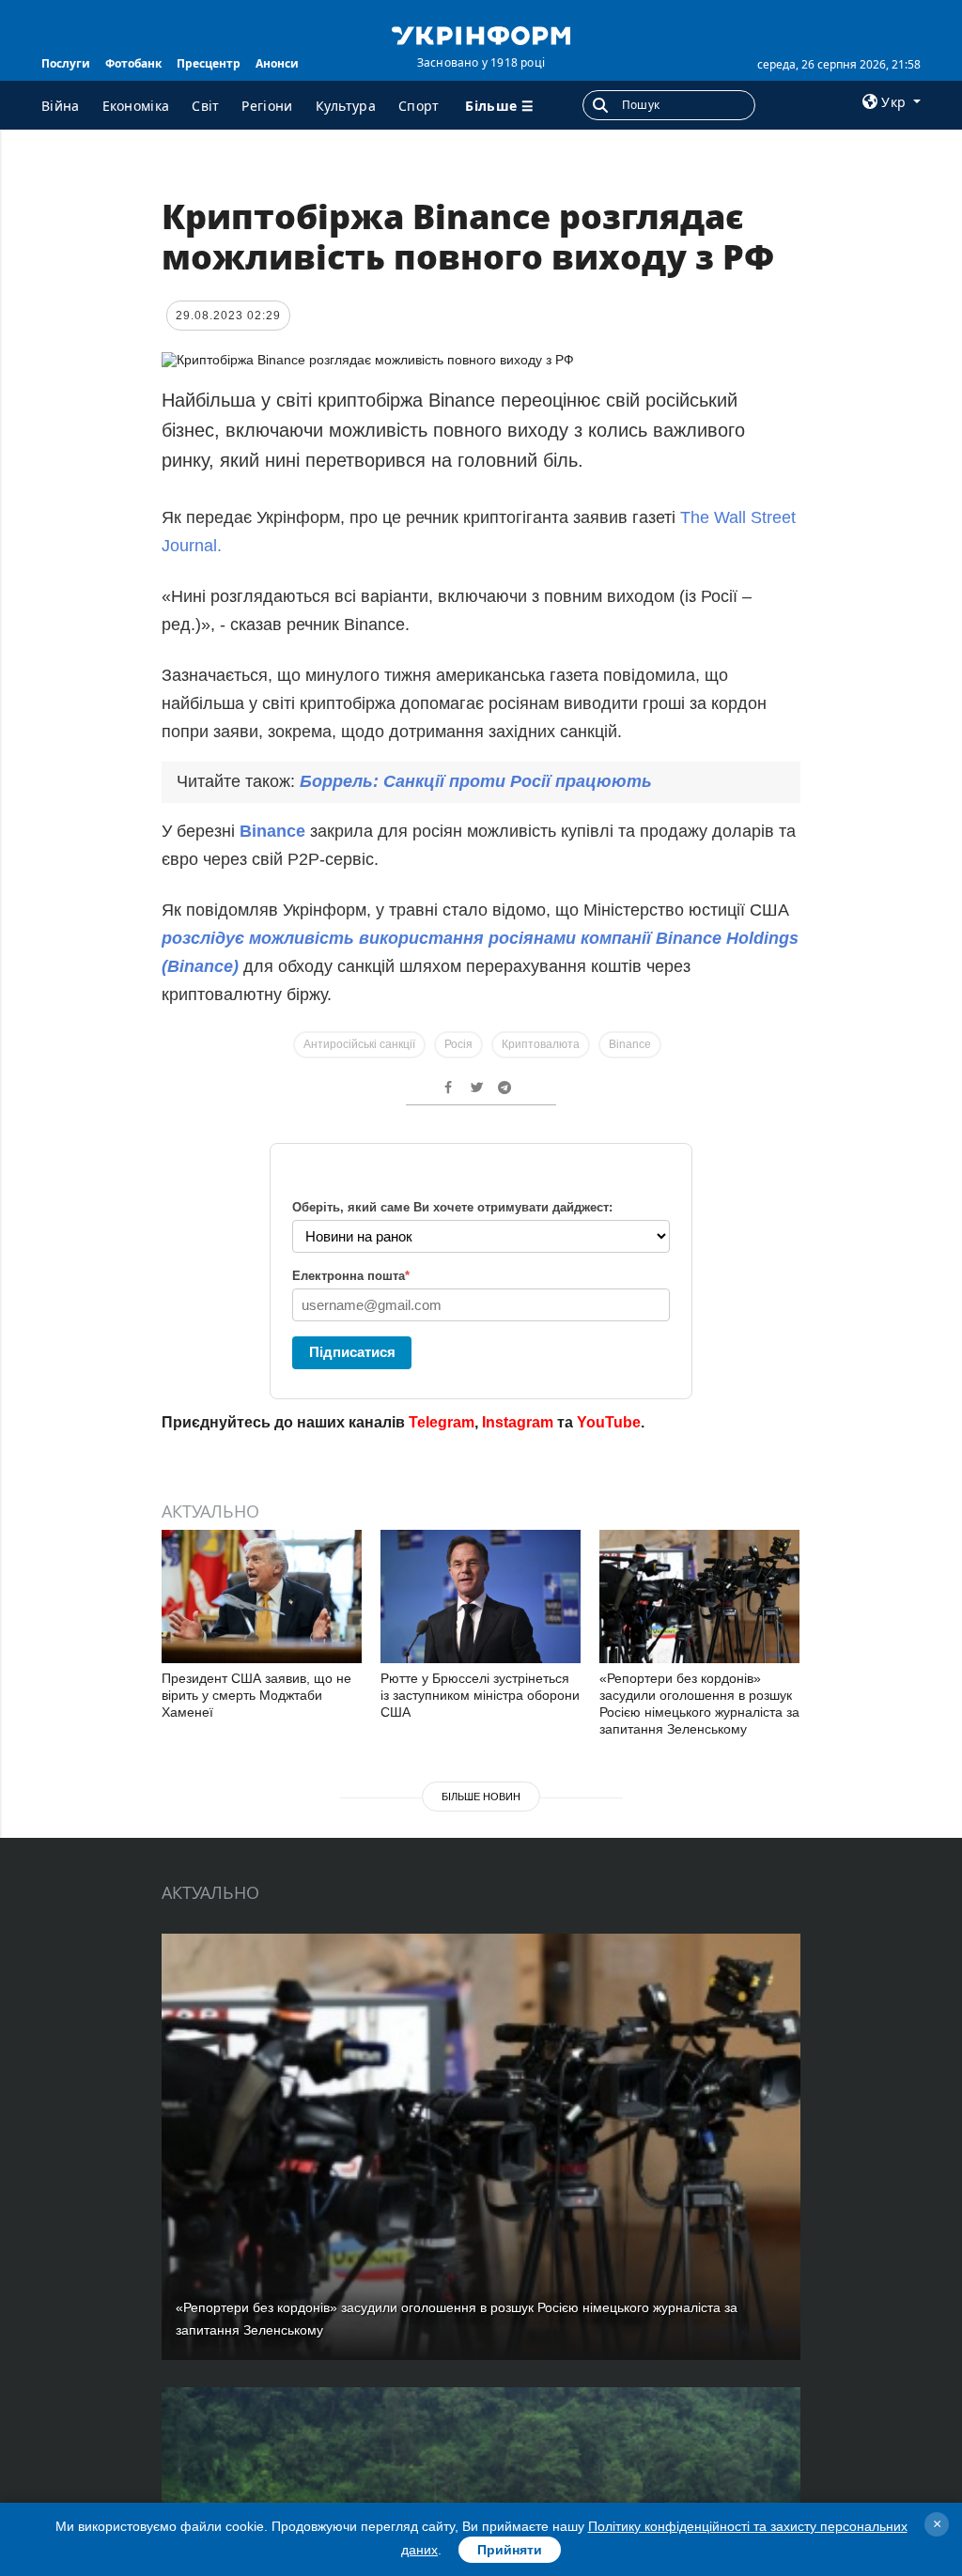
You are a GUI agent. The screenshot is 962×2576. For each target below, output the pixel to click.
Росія (458, 1044)
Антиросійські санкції (359, 1044)
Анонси (277, 63)
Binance (275, 831)
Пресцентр (209, 63)
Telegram (442, 1422)
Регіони (267, 106)
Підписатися (352, 1352)
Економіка (136, 106)
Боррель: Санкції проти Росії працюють (476, 781)
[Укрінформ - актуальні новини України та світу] (481, 34)
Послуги (66, 63)
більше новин (481, 1797)
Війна (61, 106)
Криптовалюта (541, 1044)
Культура (346, 106)
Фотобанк (133, 63)
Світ (205, 106)
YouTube (609, 1422)
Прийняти (510, 2550)
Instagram (518, 1422)
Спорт (419, 106)
